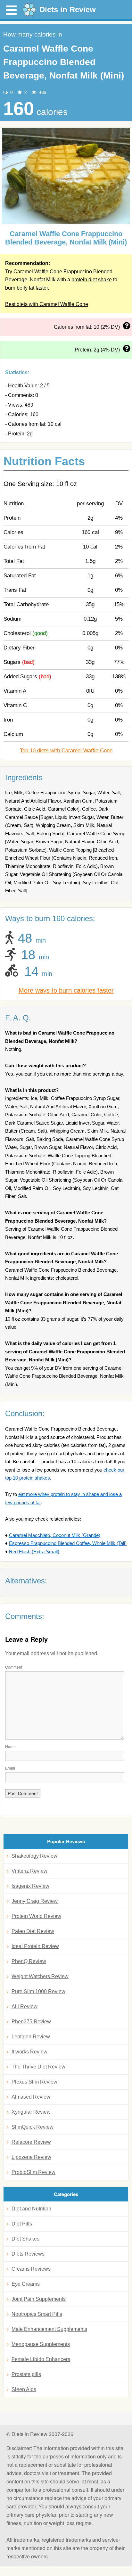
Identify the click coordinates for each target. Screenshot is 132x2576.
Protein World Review (36, 1916)
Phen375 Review (31, 2022)
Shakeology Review (34, 1856)
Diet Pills (22, 2224)
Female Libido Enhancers (41, 2359)
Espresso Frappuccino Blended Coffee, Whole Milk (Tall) (68, 1543)
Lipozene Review (31, 2157)
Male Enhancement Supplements (49, 2329)
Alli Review (25, 2006)
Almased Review (31, 2097)
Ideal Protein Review (35, 1946)
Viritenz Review (29, 1871)
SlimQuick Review (33, 2127)
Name (10, 1746)
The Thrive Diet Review (38, 2067)
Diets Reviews (28, 2254)
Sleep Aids (24, 2389)
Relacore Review (31, 2142)
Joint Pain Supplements (39, 2299)
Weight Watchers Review (40, 1976)
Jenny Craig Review (35, 1901)
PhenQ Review (29, 1961)
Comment (14, 1667)
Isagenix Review (30, 1886)
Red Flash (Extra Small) (34, 1552)
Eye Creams (26, 2284)
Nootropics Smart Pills (37, 2314)
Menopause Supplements (41, 2344)
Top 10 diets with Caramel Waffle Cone (66, 751)
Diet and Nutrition (31, 2209)
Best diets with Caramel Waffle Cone (47, 304)
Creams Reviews (31, 2269)
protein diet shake (92, 280)
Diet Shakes (25, 2239)
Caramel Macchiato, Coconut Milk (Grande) (55, 1535)
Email (10, 1768)
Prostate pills (26, 2374)
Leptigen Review (31, 2037)
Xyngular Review (31, 2112)
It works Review (29, 2052)
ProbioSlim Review (33, 2172)
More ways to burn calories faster (66, 990)
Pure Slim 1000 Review (38, 1991)
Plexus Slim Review (34, 2082)
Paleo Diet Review (33, 1931)
